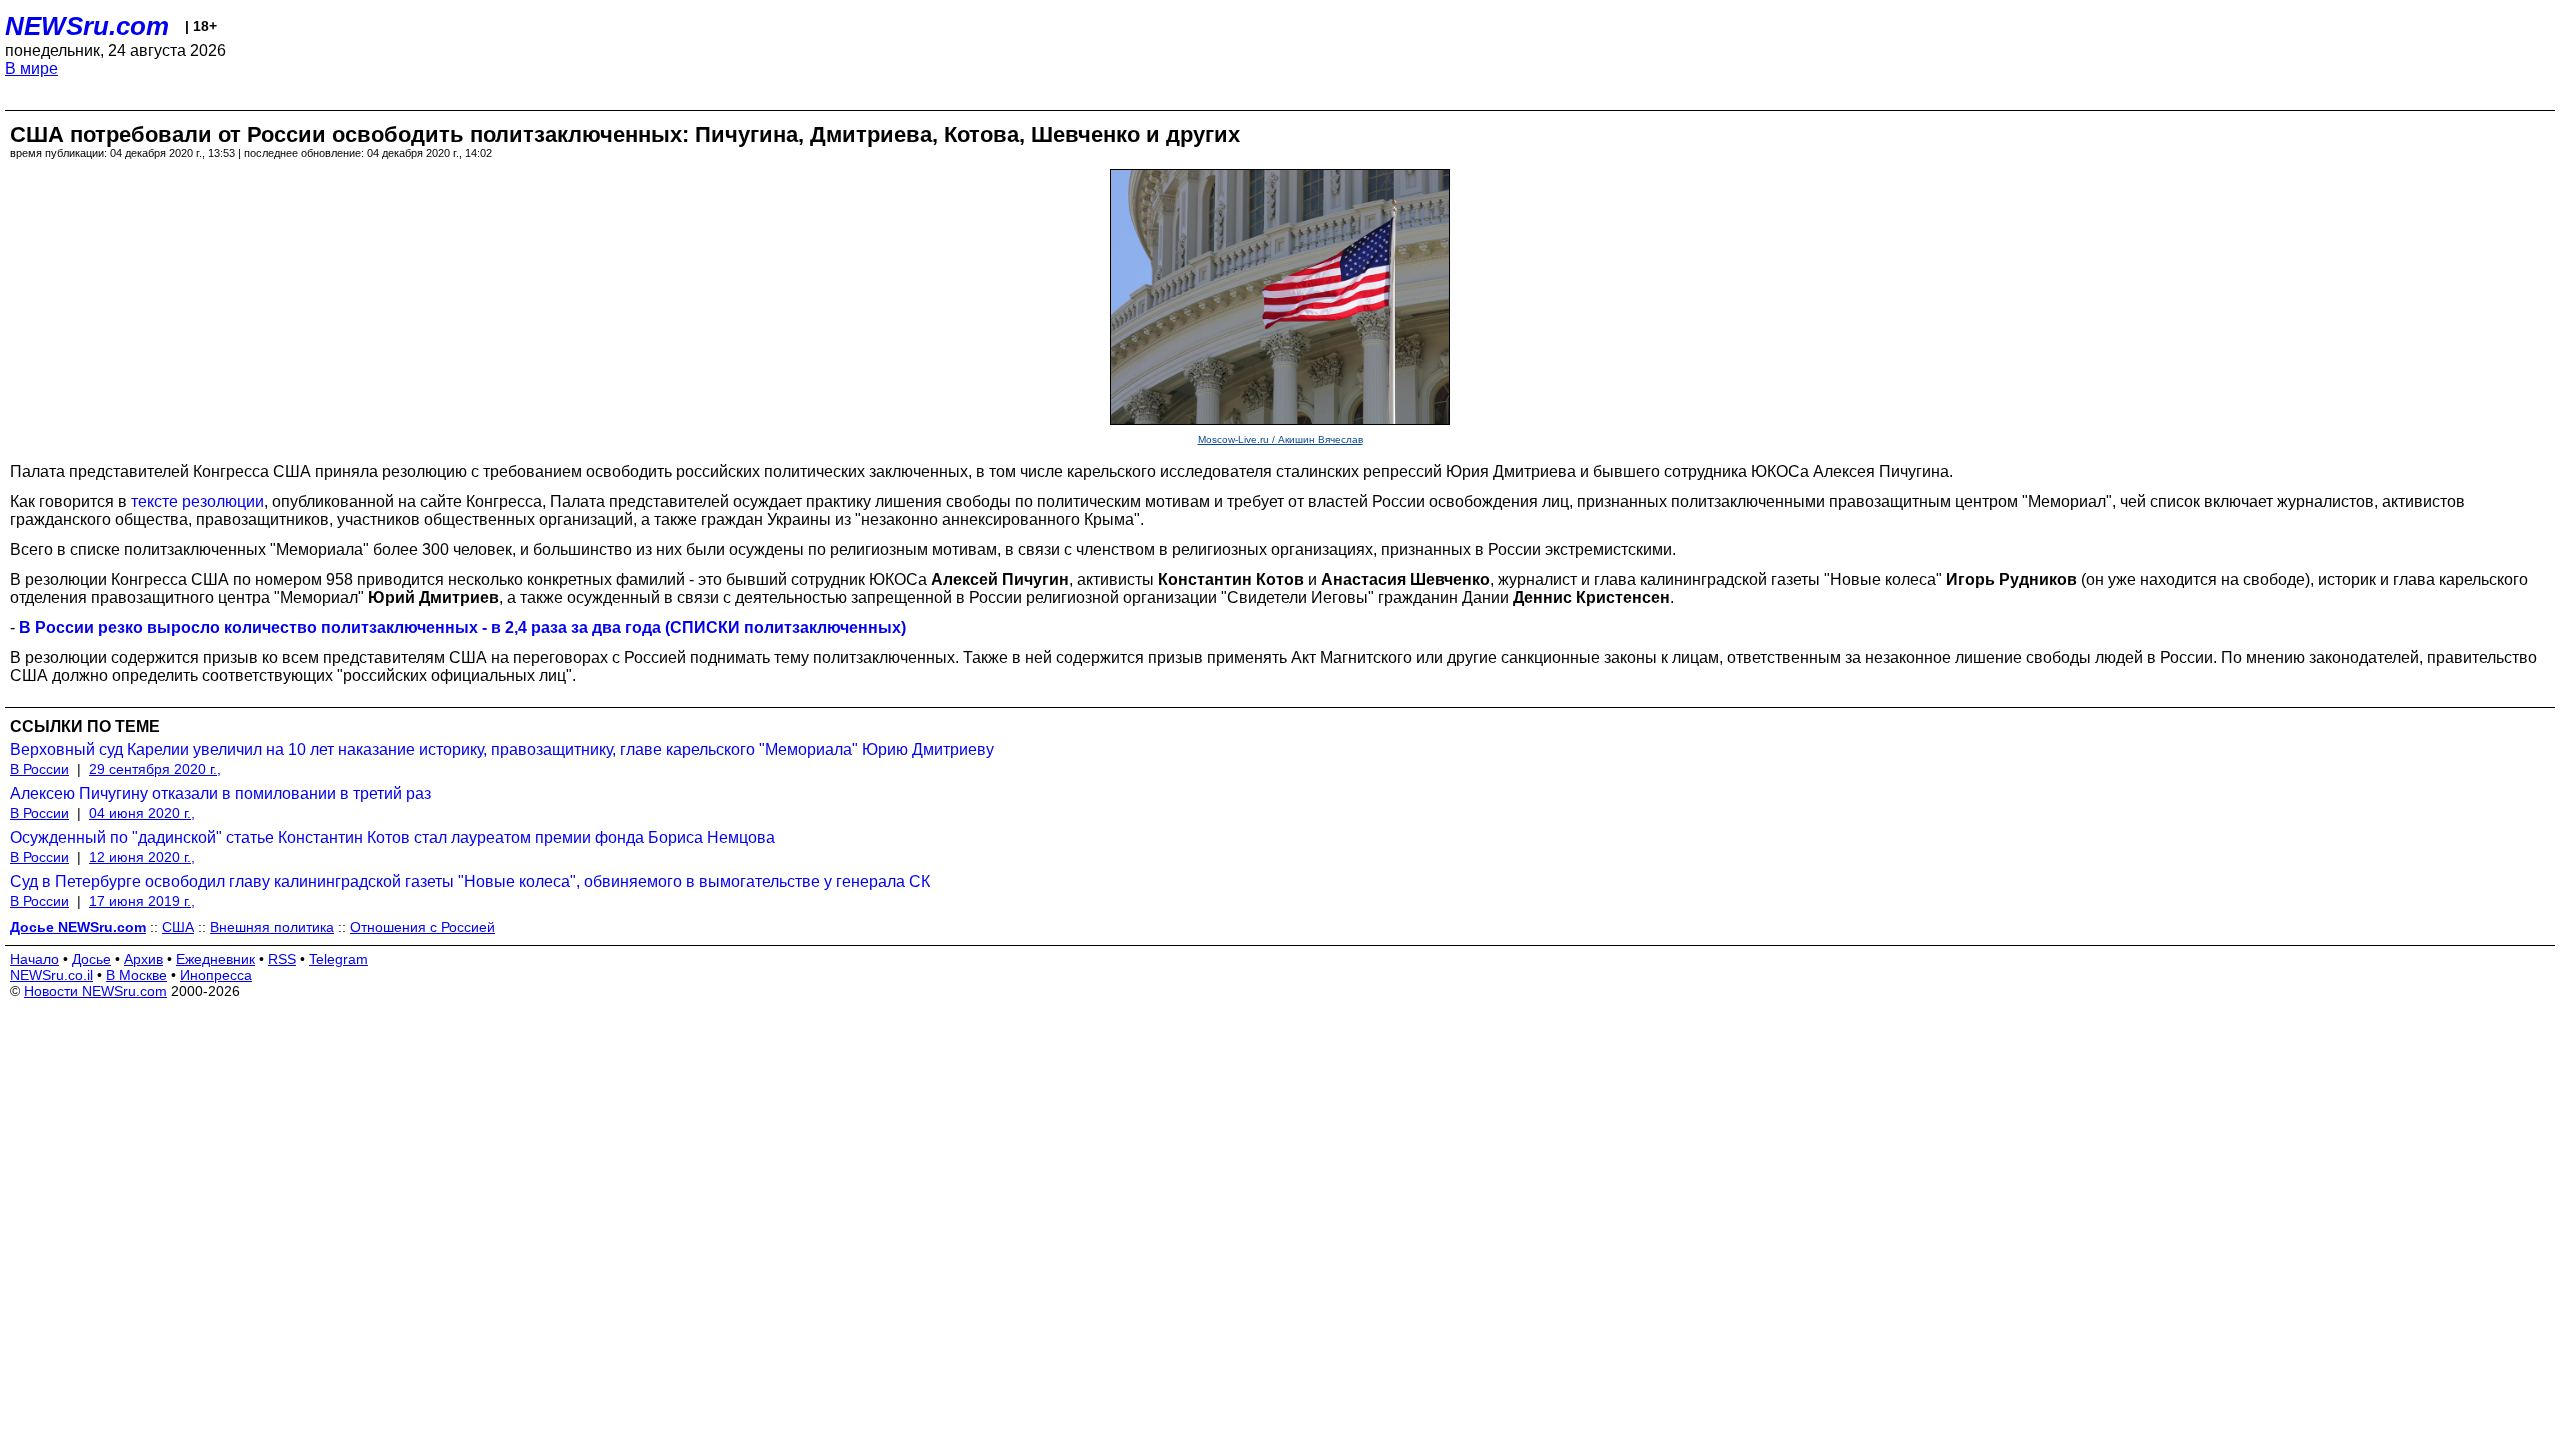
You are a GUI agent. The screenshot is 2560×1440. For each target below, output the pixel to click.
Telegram (338, 959)
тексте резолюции (197, 501)
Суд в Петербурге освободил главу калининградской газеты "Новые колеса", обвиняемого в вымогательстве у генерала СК (470, 881)
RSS (282, 959)
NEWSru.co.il (51, 975)
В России (39, 769)
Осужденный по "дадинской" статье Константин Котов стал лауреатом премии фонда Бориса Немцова (392, 837)
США (178, 927)
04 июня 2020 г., (142, 813)
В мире (31, 68)
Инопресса (216, 975)
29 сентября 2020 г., (155, 769)
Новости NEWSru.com (95, 991)
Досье (91, 959)
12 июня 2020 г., (142, 857)
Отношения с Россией (422, 927)
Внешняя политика (272, 927)
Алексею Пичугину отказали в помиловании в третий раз (220, 793)
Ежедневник (215, 959)
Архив (143, 959)
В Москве (136, 975)
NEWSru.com (87, 26)
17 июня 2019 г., (142, 901)
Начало (34, 959)
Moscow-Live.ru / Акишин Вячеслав (1280, 439)
